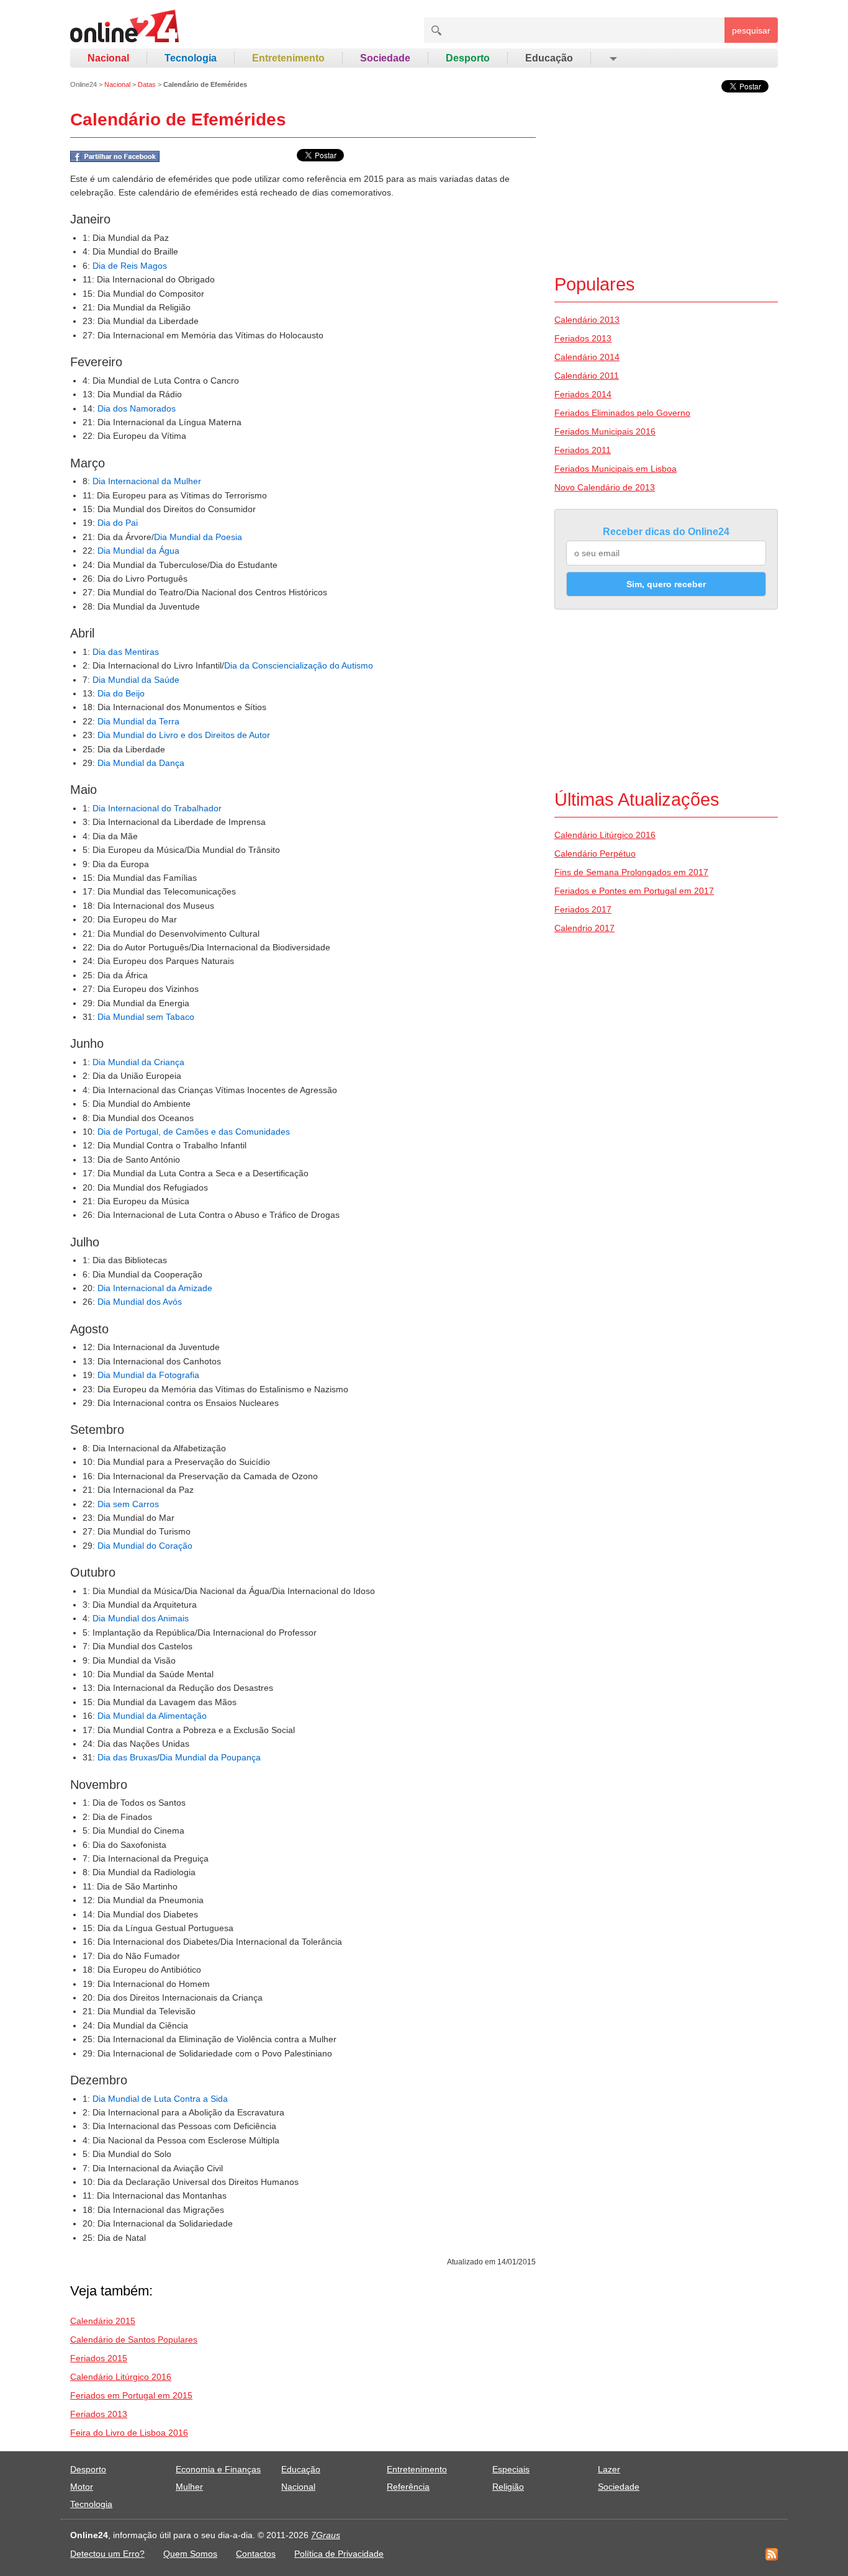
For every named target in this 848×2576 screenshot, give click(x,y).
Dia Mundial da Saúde (136, 680)
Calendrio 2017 (584, 928)
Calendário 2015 (103, 2321)
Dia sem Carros (128, 1504)
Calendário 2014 (587, 357)
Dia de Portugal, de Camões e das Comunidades (194, 1132)
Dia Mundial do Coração (145, 1546)
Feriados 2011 (583, 450)
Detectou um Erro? (107, 2554)
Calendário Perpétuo (595, 853)
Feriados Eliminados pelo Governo (622, 413)
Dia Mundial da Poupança (210, 1757)
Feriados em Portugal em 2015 (131, 2395)
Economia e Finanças (218, 2469)
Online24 (83, 84)
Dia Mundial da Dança (141, 763)
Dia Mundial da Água (138, 551)
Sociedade (385, 58)
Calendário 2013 (587, 320)
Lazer (609, 2469)
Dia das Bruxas (127, 1757)
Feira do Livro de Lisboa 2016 (129, 2433)
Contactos (256, 2554)
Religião (508, 2487)
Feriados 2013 (99, 2414)
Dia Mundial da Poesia (198, 537)
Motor (82, 2487)
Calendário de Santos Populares (134, 2340)
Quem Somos (190, 2554)
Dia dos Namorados (137, 408)
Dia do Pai (118, 523)
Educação (549, 58)
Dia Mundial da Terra (138, 721)
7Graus (326, 2535)
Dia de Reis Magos (130, 266)
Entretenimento (288, 58)
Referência (408, 2487)
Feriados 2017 (583, 909)
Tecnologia (191, 58)
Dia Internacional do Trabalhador (157, 808)
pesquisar (751, 30)
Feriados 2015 (99, 2358)
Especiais (511, 2469)
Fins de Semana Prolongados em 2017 (631, 872)
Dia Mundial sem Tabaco (146, 1017)
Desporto (468, 58)
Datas (147, 84)
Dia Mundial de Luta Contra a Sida (160, 2099)
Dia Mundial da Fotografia (148, 1375)
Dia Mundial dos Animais (141, 1618)
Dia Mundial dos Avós (140, 1302)
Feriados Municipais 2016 (605, 431)
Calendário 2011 (587, 376)
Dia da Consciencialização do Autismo (299, 665)
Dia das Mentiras (126, 652)
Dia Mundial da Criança (138, 1062)
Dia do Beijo (121, 693)
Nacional (108, 58)
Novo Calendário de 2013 (605, 487)
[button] (612, 58)
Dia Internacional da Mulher (147, 481)
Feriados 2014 (583, 394)
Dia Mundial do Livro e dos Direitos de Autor (184, 735)
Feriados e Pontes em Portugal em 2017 (634, 891)
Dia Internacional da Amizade (155, 1288)
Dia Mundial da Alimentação (152, 1716)
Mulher (189, 2487)
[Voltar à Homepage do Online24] (125, 28)
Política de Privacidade (339, 2554)
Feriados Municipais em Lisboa (616, 469)
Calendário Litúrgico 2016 (121, 2377)
